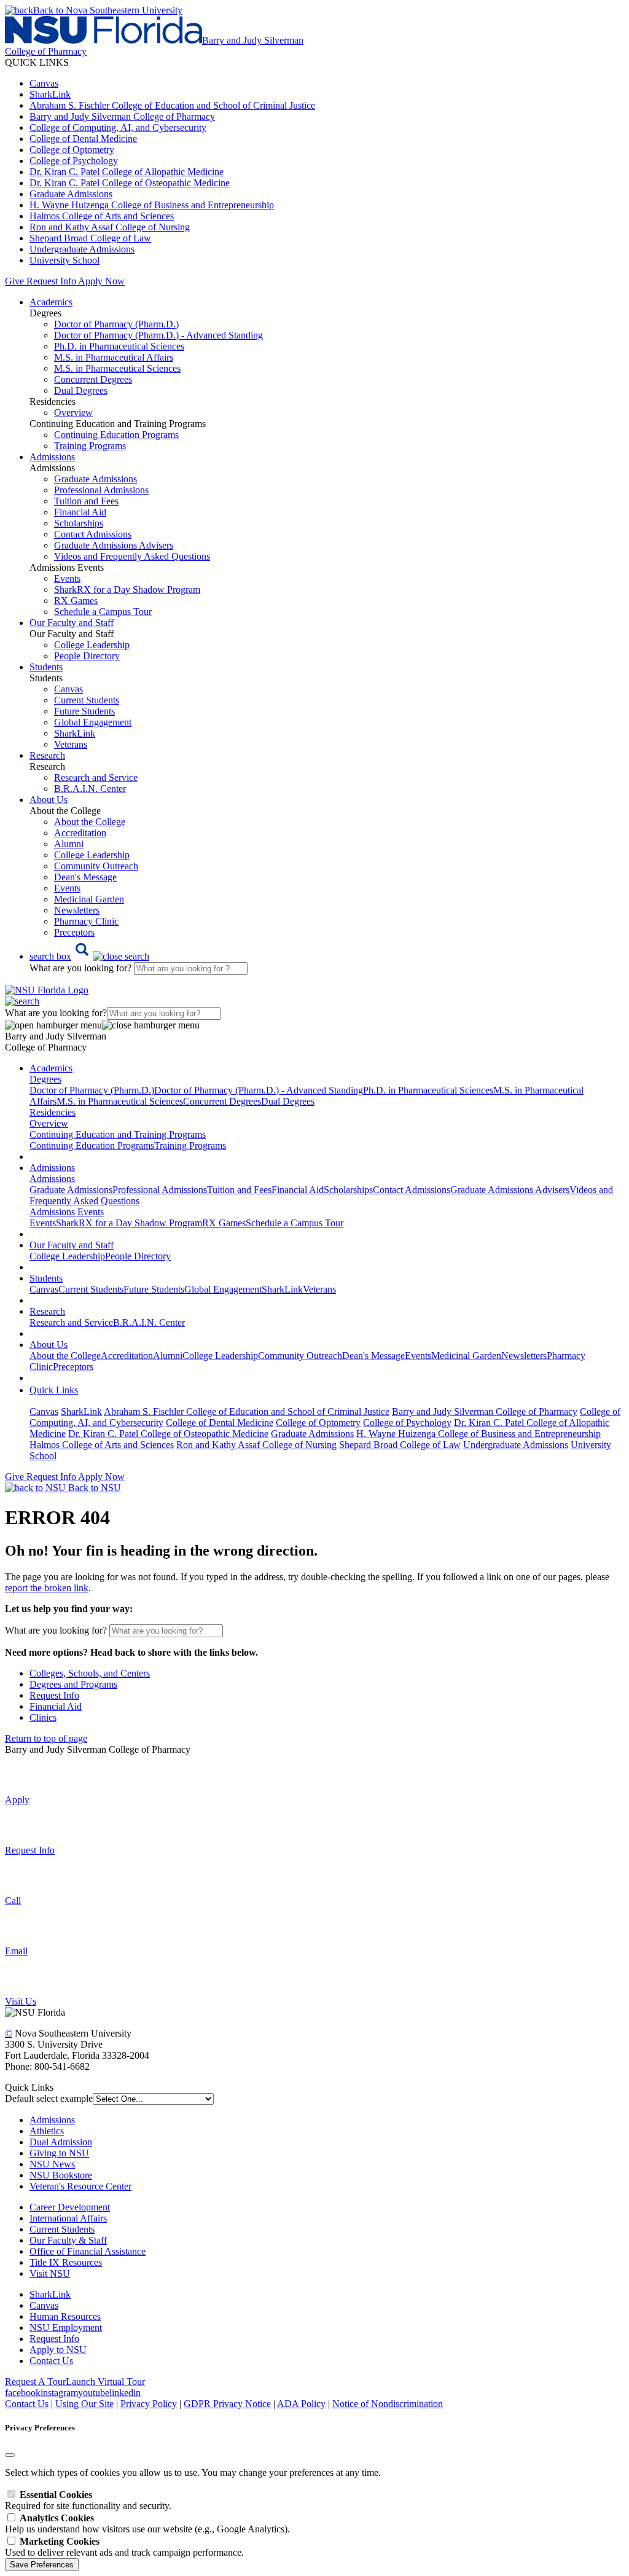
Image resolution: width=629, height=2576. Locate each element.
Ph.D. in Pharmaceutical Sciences (119, 346)
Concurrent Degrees (93, 379)
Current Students (87, 700)
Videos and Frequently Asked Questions (132, 556)
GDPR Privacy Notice (227, 2404)
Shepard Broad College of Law (90, 238)
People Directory (87, 656)
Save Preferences (42, 2565)
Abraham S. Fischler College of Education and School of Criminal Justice (172, 105)
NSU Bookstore (61, 2175)
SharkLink (50, 94)
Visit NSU (50, 2273)
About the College (90, 822)
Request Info (51, 281)
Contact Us (51, 2361)
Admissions (52, 2120)
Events (67, 578)
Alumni (69, 844)
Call (13, 1901)
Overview (73, 413)
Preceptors (74, 932)
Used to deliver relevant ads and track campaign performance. (124, 2547)
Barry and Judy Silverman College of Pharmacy (122, 116)
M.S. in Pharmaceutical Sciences (117, 368)
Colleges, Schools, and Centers (90, 1673)
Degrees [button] (45, 1079)
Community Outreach (96, 866)
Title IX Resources (66, 2262)
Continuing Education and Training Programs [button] (118, 1134)
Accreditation (80, 833)
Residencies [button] (53, 1112)
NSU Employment (66, 2327)
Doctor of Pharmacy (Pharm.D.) (116, 324)
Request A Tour (35, 2382)
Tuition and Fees (86, 501)
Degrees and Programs (73, 1684)
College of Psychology (74, 161)
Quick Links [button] (54, 1390)
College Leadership (92, 645)
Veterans (71, 744)
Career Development (70, 2207)
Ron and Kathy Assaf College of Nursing (110, 227)
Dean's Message (85, 877)
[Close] (10, 2455)
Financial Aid (80, 512)
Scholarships (79, 523)
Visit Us (21, 2001)
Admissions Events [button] (67, 1212)
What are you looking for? (82, 968)
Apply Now (101, 281)
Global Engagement (93, 722)
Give (14, 281)
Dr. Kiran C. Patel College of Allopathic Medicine (127, 172)
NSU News (52, 2164)
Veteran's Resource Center (80, 2186)
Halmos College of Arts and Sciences (102, 216)
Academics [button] (51, 302)
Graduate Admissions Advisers (114, 545)
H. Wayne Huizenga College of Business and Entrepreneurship (152, 205)
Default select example (49, 2098)
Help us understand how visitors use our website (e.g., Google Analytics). (147, 2523)
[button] (89, 956)
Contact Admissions (93, 534)
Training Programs (90, 446)
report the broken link (47, 1588)
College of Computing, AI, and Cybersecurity (118, 127)
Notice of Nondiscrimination (388, 2404)
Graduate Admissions (71, 194)
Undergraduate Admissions (82, 249)
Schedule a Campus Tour (103, 612)
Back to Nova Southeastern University (108, 10)
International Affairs (68, 2218)
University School (64, 260)
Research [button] (47, 755)
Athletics (47, 2131)
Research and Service (96, 777)
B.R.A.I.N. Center (90, 789)
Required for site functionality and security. (88, 2500)
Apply (17, 1800)
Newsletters (77, 910)
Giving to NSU (59, 2153)
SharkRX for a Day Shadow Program (127, 589)
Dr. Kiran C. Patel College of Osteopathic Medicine (130, 183)
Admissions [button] (52, 457)
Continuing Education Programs (116, 435)
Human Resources (65, 2316)
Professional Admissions (101, 490)
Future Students (84, 711)
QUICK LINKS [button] (37, 62)
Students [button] (46, 667)
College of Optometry (72, 150)
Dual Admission (61, 2142)
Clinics (43, 1717)
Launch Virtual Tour (105, 2382)
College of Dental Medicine (83, 139)
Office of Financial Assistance (88, 2251)
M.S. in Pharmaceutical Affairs (114, 357)
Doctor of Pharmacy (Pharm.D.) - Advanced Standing (158, 335)
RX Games (76, 601)
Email (16, 1951)
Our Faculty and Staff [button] (72, 623)
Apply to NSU (58, 2350)
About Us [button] (49, 800)
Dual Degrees (81, 390)
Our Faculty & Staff (68, 2240)
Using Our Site (84, 2404)
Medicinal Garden (89, 899)
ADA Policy (301, 2404)
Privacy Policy (149, 2404)
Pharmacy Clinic (86, 921)
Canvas (44, 83)
